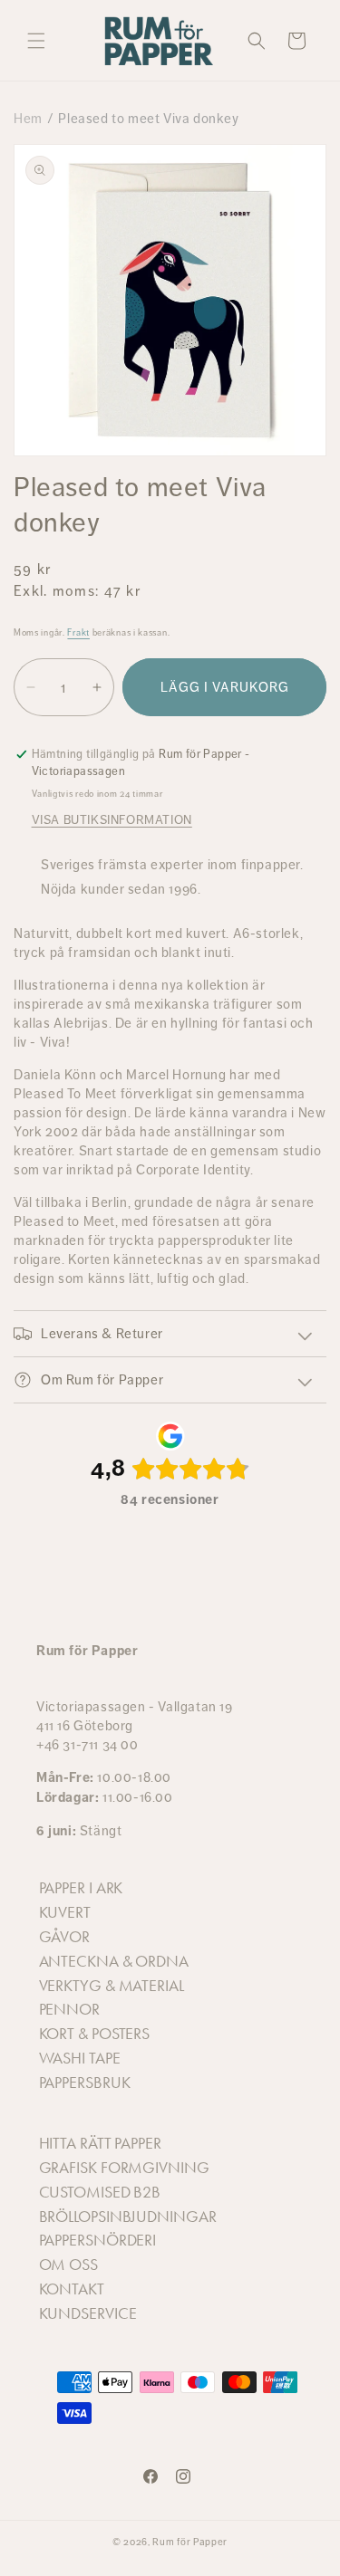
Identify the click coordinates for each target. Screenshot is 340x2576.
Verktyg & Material (112, 1986)
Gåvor (65, 1937)
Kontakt (72, 2289)
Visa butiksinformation (112, 819)
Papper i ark (81, 1888)
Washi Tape (80, 2058)
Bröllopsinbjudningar (128, 2217)
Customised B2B (100, 2192)
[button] (36, 41)
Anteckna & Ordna (114, 1961)
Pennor (69, 2009)
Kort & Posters (95, 2034)
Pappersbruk (85, 2083)
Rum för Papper (190, 2542)
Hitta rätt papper (100, 2143)
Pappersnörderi (98, 2240)
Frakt (78, 632)
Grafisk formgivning (124, 2168)
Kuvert (65, 1912)
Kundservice (88, 2313)
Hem (28, 118)
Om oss (68, 2265)
